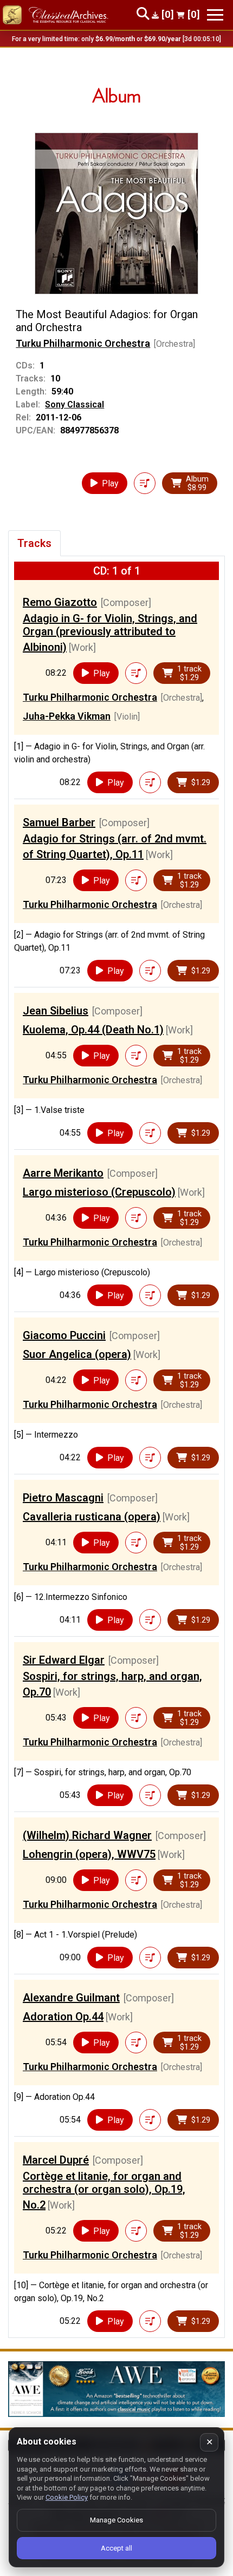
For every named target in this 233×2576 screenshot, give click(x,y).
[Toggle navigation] (215, 15)
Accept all (116, 2548)
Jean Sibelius (56, 1011)
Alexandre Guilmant (71, 1998)
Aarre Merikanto (63, 1173)
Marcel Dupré (56, 2160)
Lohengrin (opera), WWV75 (89, 1854)
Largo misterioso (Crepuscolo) (99, 1192)
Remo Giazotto (60, 602)
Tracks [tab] (34, 543)
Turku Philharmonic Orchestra (83, 343)
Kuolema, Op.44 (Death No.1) (93, 1030)
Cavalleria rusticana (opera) (92, 1517)
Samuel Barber (59, 822)
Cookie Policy (67, 2497)
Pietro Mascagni (63, 1498)
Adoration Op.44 (63, 2017)
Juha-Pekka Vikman (67, 716)
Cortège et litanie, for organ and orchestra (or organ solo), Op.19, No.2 (104, 2190)
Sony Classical (75, 404)
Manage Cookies (116, 2520)
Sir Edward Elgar (64, 1660)
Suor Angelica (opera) (77, 1354)
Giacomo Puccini (64, 1335)
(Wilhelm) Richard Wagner (87, 1835)
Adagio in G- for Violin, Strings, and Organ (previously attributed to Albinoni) (110, 633)
